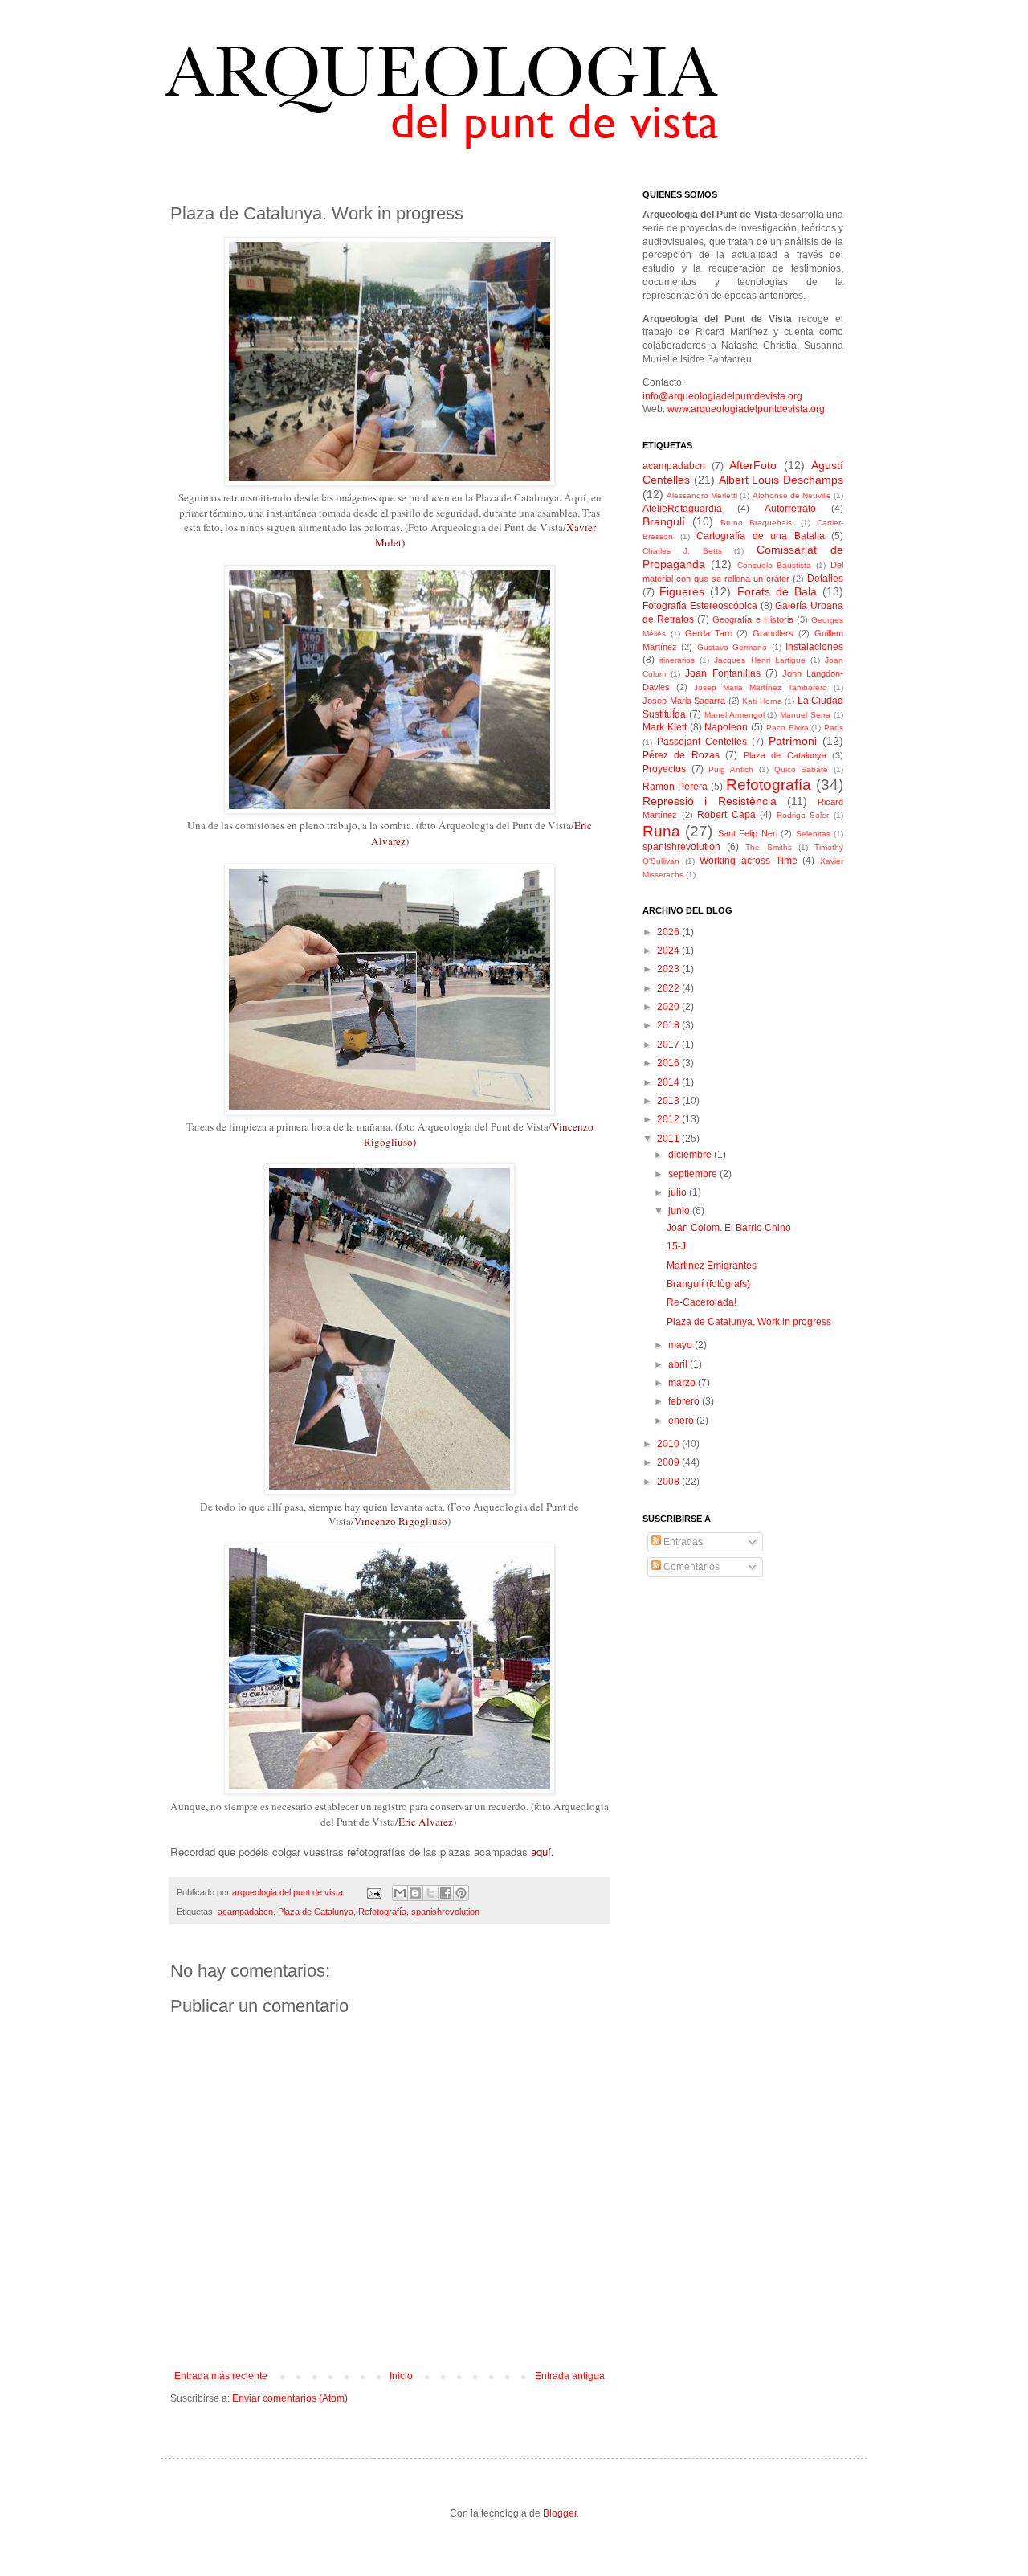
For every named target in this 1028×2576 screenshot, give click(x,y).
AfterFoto (753, 465)
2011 (669, 1139)
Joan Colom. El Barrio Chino (729, 1228)
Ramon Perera (675, 787)
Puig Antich (731, 769)
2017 (669, 1045)
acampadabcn (245, 1912)
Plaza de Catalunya (316, 1912)
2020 (669, 1007)
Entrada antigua (570, 2376)
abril (679, 1364)
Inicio (401, 2376)
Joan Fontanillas (722, 673)
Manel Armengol (734, 715)
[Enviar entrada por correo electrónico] (373, 1892)
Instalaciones (814, 647)
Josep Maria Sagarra (684, 701)
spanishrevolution (445, 1912)
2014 (669, 1082)
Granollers (773, 633)
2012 (669, 1119)
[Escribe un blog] (415, 1893)
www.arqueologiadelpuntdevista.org (746, 409)
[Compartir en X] (430, 1893)
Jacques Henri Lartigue (759, 660)
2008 (669, 1482)
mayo (681, 1345)
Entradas (682, 1542)
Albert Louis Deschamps (781, 480)
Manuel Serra (805, 715)
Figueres (682, 591)
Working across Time (748, 861)
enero (682, 1421)
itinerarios (677, 660)
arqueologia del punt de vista (289, 1892)
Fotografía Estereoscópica (700, 606)
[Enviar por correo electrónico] (400, 1893)
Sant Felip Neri (748, 833)
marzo (683, 1383)
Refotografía (382, 1912)
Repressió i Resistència (710, 801)
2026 (669, 932)
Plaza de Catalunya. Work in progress (749, 1322)
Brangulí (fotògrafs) (708, 1284)
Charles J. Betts (682, 551)
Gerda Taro (709, 633)
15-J (676, 1246)
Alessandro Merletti (702, 495)
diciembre (691, 1155)
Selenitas (813, 834)
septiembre (694, 1174)
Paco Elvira (787, 728)
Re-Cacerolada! (702, 1302)
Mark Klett (665, 727)
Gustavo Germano (732, 647)
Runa (661, 831)
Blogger (560, 2513)
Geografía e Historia (753, 619)
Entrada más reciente (221, 2376)
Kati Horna (762, 701)
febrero (685, 1401)
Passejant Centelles (702, 742)
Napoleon (726, 727)
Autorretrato (790, 509)
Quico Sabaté (802, 769)
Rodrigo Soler (803, 815)
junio (680, 1211)
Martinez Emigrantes (712, 1266)
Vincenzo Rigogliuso (401, 1521)
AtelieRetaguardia (682, 509)
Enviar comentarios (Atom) (290, 2398)
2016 (669, 1063)
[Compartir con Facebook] (446, 1893)
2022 (669, 988)
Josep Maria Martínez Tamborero (761, 687)
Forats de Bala (777, 591)
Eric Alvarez (426, 1822)
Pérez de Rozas (681, 755)
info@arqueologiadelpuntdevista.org (722, 396)
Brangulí (664, 521)
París (834, 728)
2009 (669, 1462)
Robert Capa (726, 815)
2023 (669, 969)
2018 (669, 1025)
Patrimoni (793, 741)
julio (679, 1192)
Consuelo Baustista (775, 565)
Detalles (825, 579)
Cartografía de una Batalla (761, 536)
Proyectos (664, 769)
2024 (669, 951)
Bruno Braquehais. (757, 523)
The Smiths (768, 847)
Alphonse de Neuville (792, 495)
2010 (669, 1444)
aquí (541, 1852)
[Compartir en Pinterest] (461, 1893)
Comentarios (690, 1567)
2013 (669, 1101)
